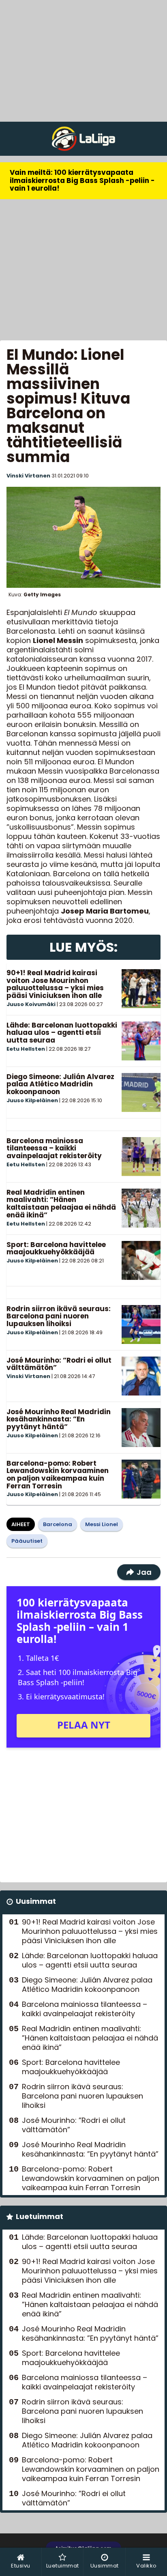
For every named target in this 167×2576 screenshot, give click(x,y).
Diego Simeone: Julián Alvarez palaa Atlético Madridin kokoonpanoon (60, 1084)
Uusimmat (36, 1901)
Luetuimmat (40, 2216)
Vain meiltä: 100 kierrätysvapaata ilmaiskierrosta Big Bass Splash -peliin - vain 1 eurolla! (82, 180)
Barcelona (58, 1524)
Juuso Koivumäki (31, 1004)
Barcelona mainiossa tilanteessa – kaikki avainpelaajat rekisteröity (54, 1148)
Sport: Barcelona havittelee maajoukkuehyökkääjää (56, 1248)
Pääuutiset (27, 1541)
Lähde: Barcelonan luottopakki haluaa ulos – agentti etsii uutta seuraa (62, 1033)
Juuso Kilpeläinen (32, 1100)
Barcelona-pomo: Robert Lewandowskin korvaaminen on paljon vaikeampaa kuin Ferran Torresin (58, 1475)
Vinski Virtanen (28, 476)
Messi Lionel (102, 1524)
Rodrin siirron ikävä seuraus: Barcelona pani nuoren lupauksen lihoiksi (59, 1316)
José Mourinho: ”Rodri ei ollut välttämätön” (59, 1364)
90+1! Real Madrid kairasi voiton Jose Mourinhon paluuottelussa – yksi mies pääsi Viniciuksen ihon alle (55, 984)
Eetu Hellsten (26, 1049)
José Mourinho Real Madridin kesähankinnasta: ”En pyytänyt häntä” (59, 1419)
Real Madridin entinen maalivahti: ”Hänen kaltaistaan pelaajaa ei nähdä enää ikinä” (61, 1204)
